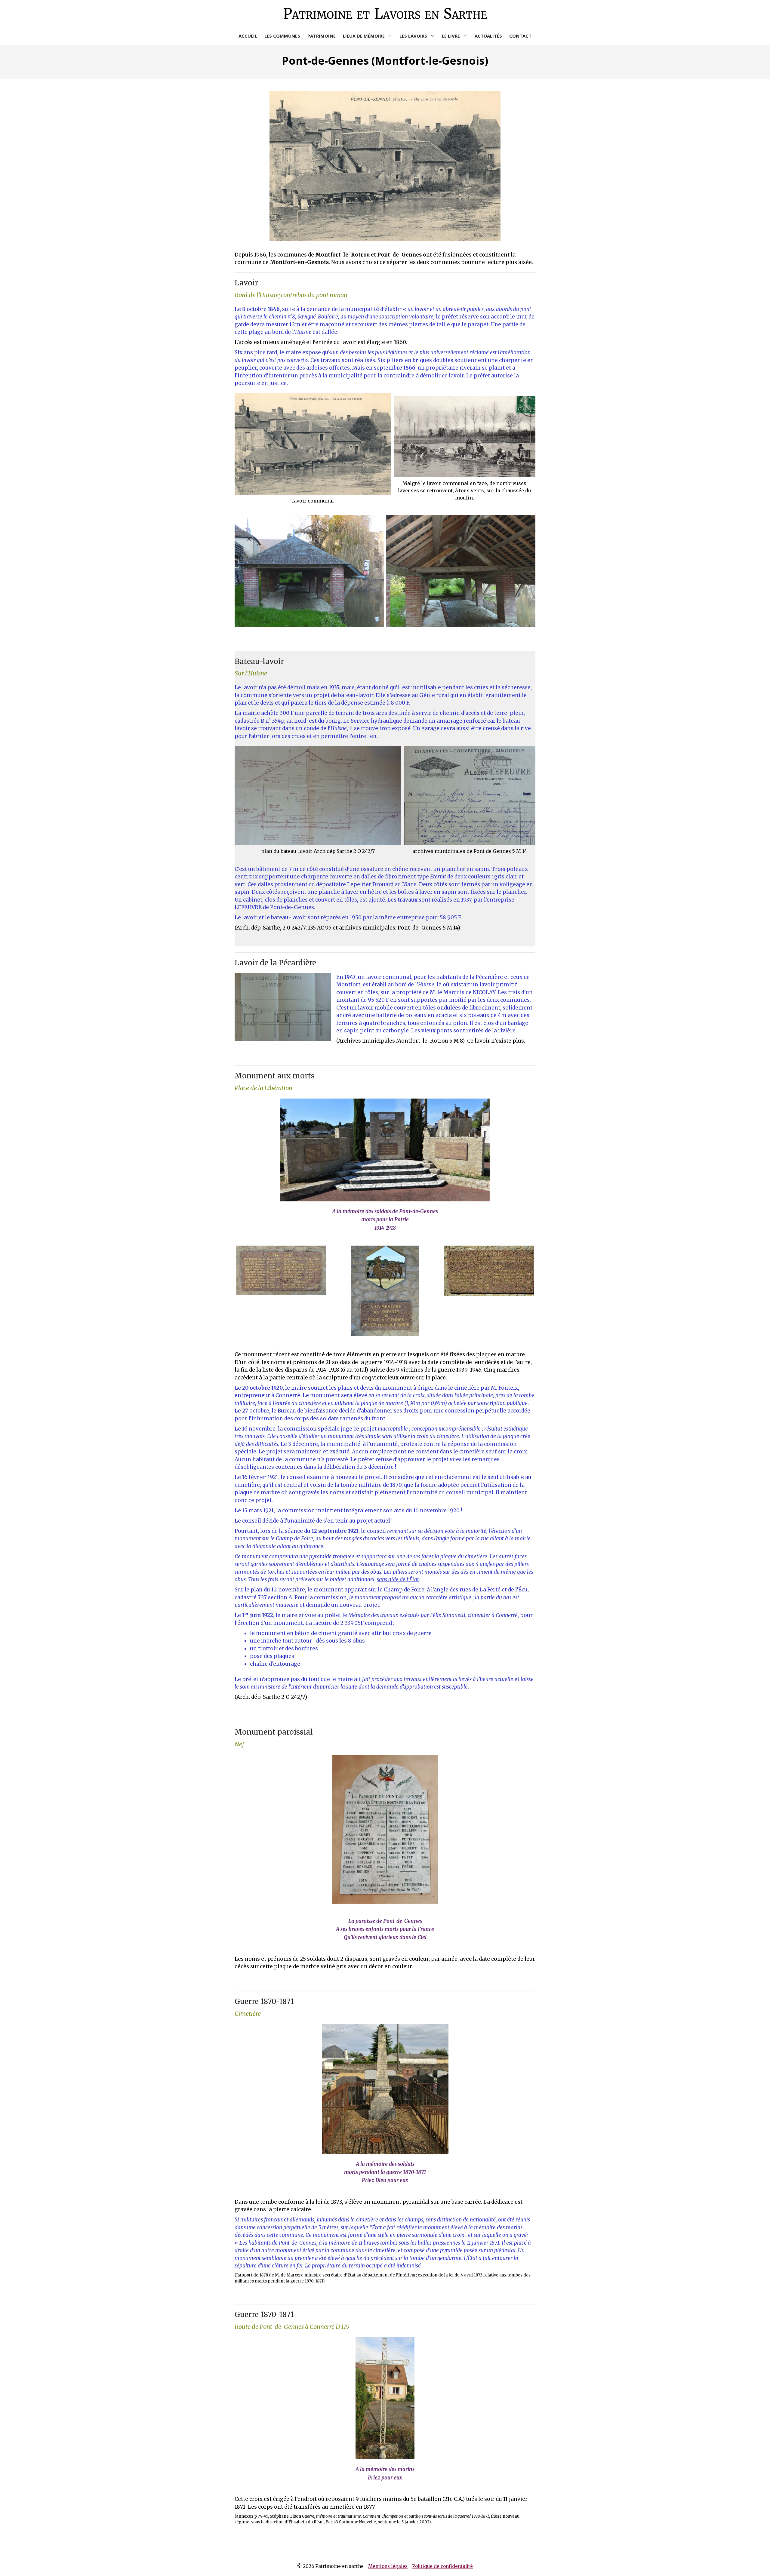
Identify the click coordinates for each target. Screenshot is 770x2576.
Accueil (248, 36)
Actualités (488, 36)
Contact (520, 36)
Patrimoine (322, 36)
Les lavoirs (413, 36)
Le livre (451, 36)
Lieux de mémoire (364, 36)
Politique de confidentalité (442, 2566)
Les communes (282, 36)
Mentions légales (388, 2566)
